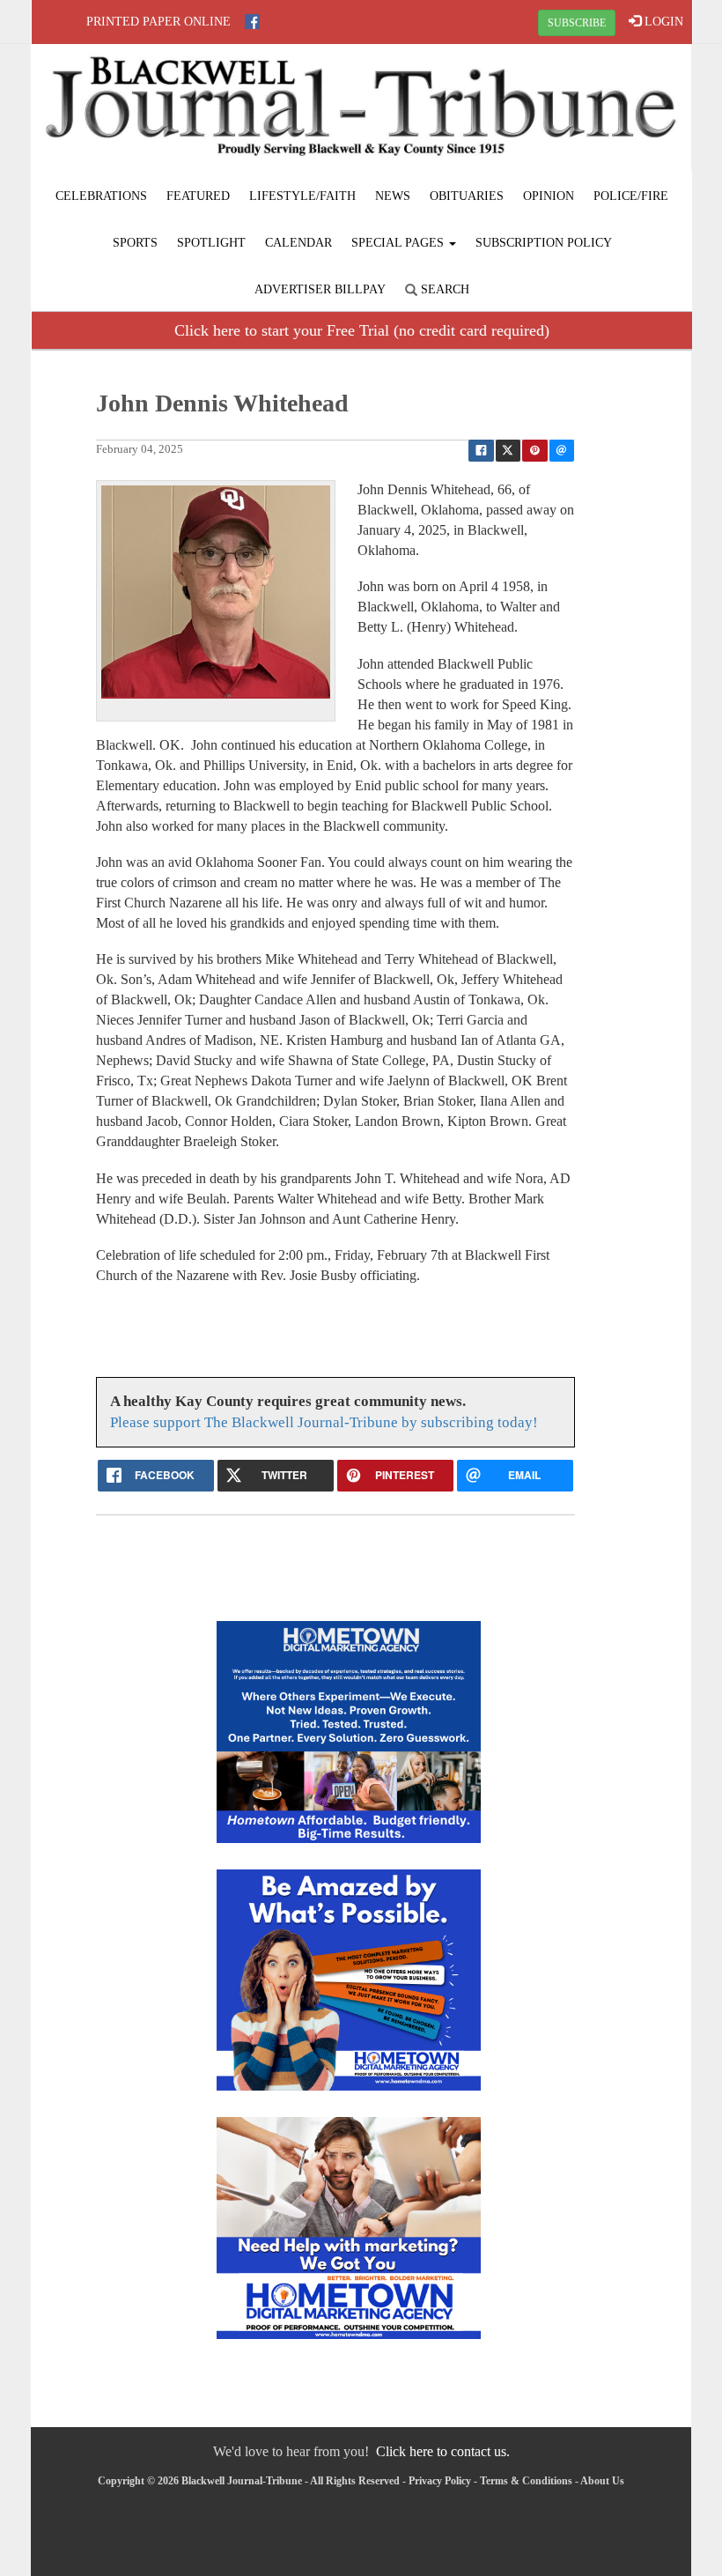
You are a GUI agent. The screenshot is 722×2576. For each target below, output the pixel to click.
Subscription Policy (544, 243)
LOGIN (662, 22)
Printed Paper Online (158, 22)
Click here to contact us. (443, 2451)
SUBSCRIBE (577, 23)
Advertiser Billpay (320, 289)
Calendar (298, 243)
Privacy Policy (440, 2481)
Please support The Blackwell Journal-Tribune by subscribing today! (324, 1422)
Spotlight (211, 243)
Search (443, 289)
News (393, 196)
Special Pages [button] (399, 243)
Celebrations (101, 196)
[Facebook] (252, 22)
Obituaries (467, 196)
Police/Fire (631, 196)
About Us (602, 2481)
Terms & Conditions (526, 2481)
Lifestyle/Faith (302, 196)
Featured (198, 196)
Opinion (549, 196)
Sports (135, 243)
